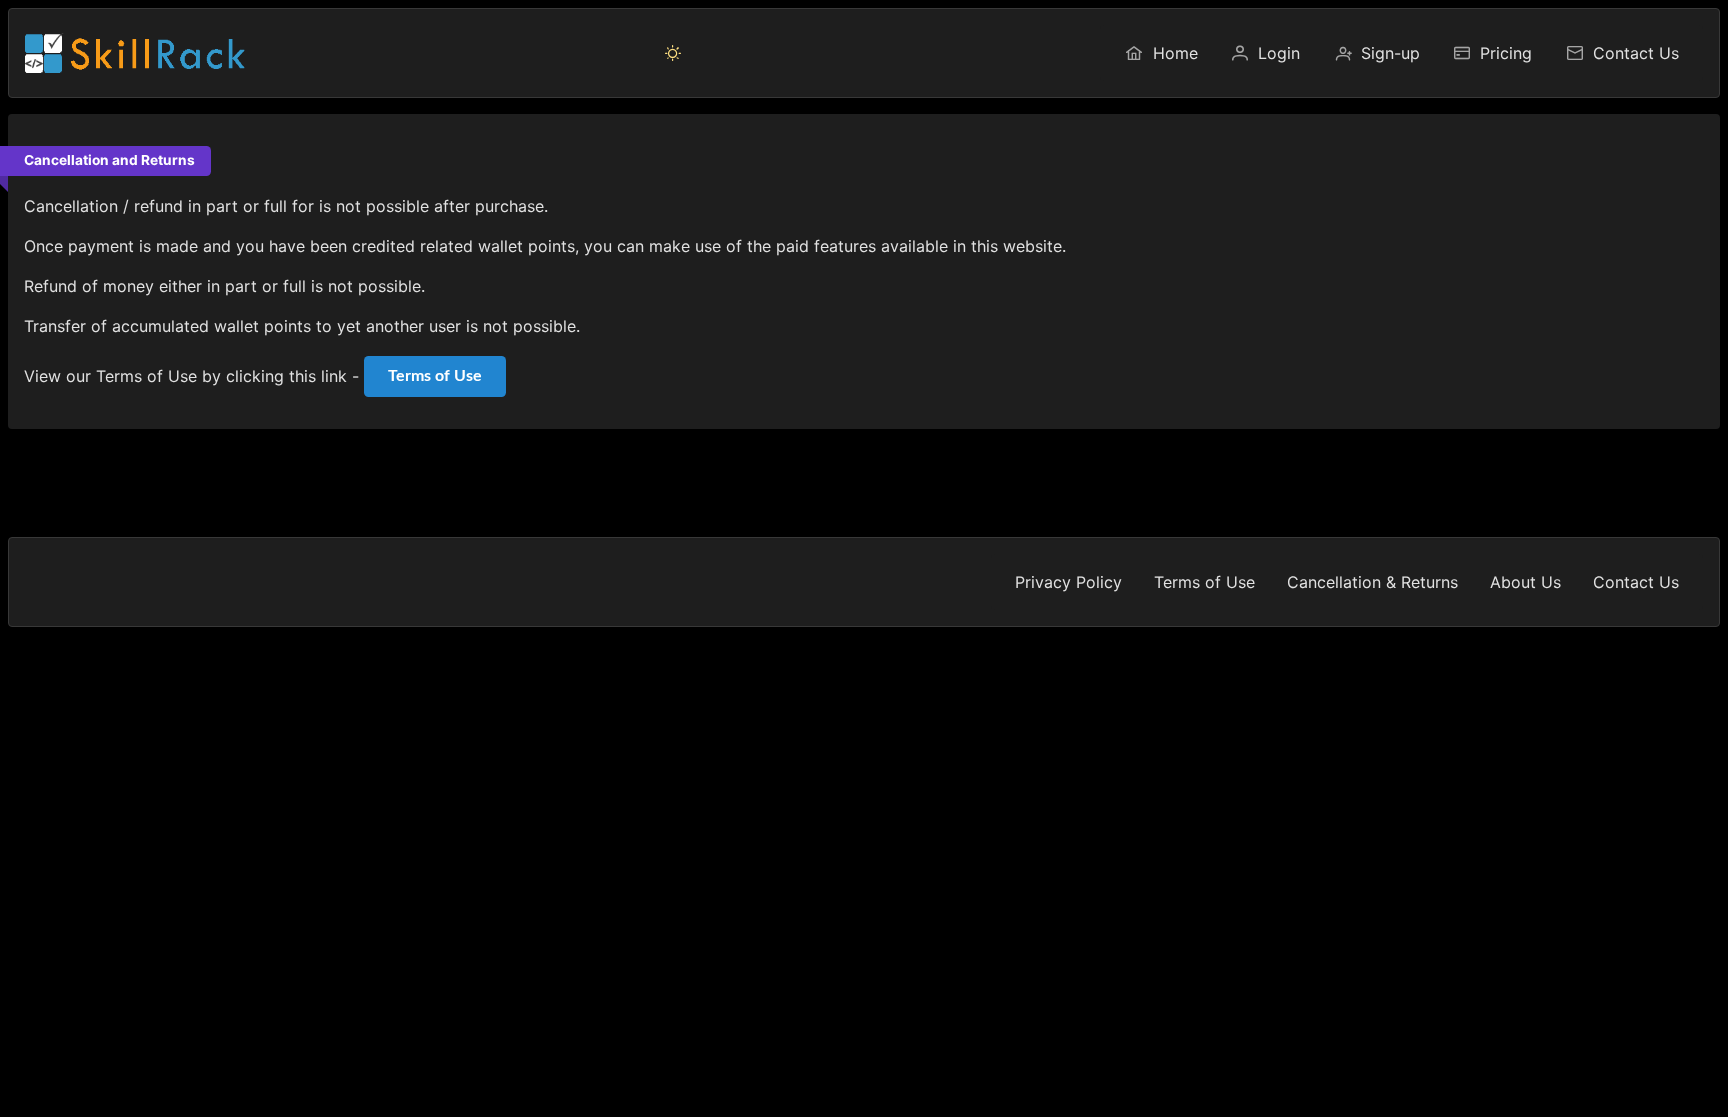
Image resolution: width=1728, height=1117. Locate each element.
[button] (673, 53)
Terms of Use (435, 376)
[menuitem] (1161, 53)
